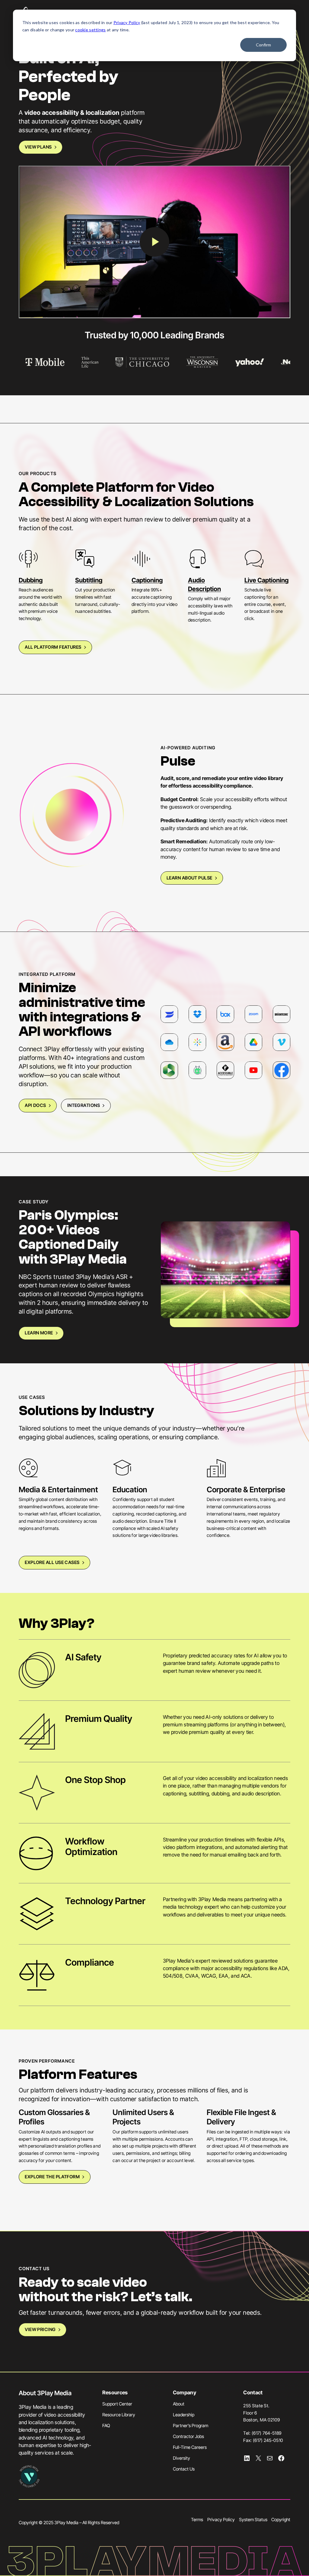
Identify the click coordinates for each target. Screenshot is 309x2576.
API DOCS (35, 1105)
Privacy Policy (127, 22)
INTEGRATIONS (84, 1105)
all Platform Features (53, 647)
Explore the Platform (52, 2177)
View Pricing (40, 2330)
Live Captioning (266, 580)
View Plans (38, 147)
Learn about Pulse (190, 878)
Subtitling (89, 580)
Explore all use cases (52, 1562)
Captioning (147, 580)
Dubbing (31, 580)
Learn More (39, 1333)
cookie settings (90, 30)
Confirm (263, 45)
